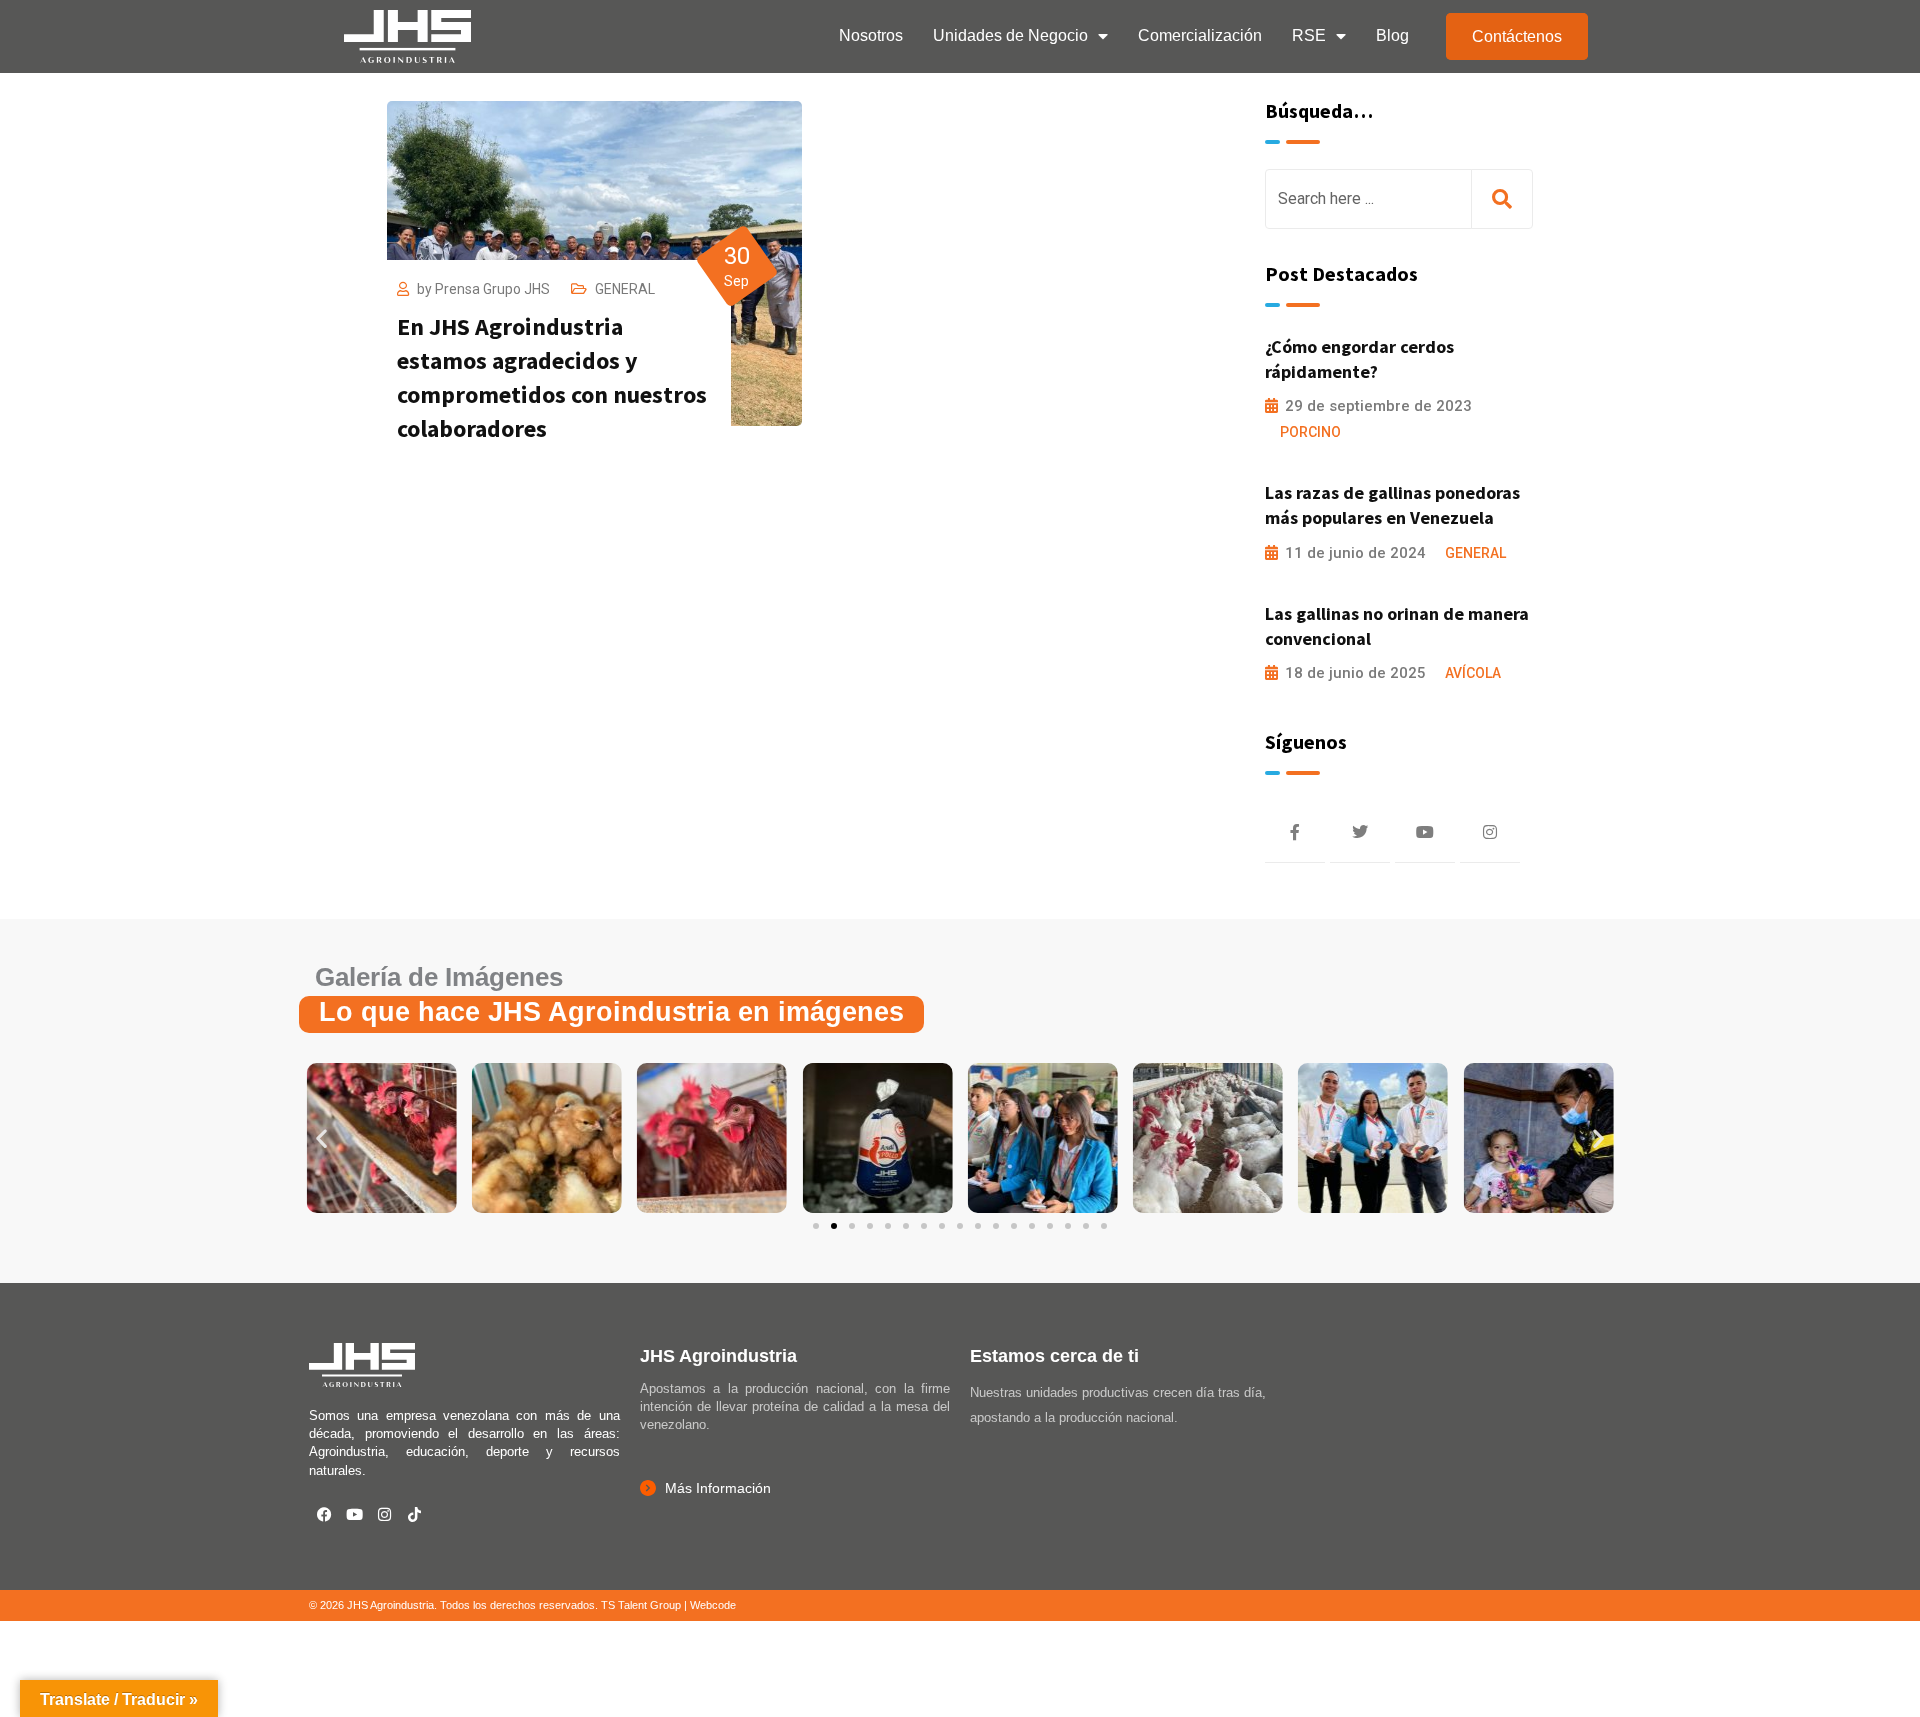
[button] (321, 1138)
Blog (1392, 35)
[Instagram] (384, 1515)
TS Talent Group (641, 1605)
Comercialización (1200, 35)
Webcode (713, 1605)
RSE (1309, 35)
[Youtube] (354, 1515)
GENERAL (625, 289)
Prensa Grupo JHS (492, 289)
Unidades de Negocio (1010, 35)
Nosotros (871, 35)
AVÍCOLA (1473, 673)
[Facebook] (324, 1515)
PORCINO (1310, 432)
